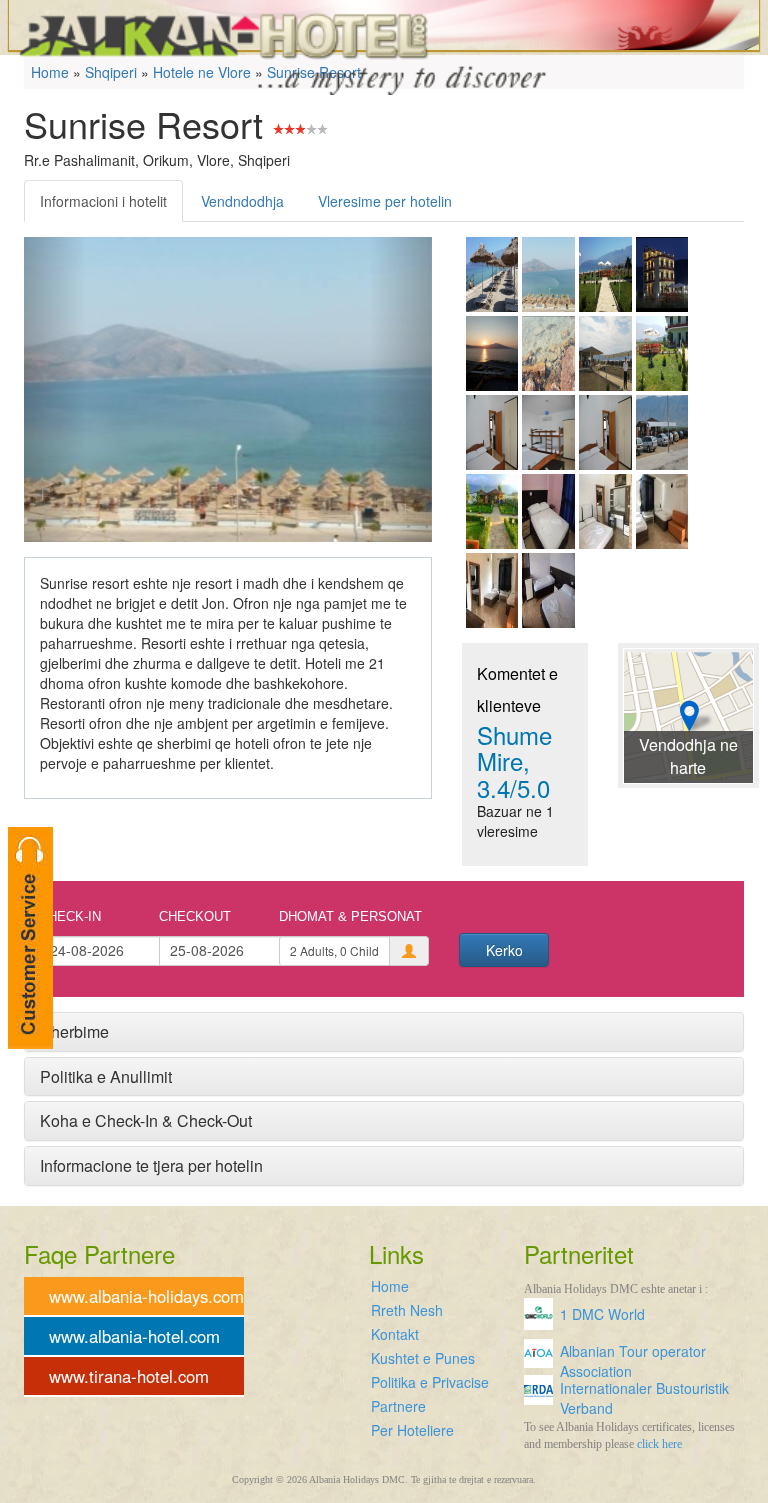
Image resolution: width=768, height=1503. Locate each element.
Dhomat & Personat (350, 916)
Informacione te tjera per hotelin (151, 1165)
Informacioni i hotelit (103, 201)
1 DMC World (602, 1314)
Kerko (504, 950)
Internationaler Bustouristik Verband (644, 1393)
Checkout (195, 916)
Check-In (70, 916)
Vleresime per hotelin (385, 201)
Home (390, 1286)
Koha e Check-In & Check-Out (146, 1120)
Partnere (398, 1406)
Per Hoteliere (412, 1430)
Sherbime (74, 1031)
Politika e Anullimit (106, 1076)
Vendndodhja (242, 201)
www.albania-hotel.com (134, 1336)
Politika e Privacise (430, 1382)
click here (659, 1444)
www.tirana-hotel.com (129, 1376)
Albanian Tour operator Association (633, 1356)
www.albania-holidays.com (146, 1296)
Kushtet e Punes (423, 1358)
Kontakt (395, 1334)
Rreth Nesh (407, 1310)
